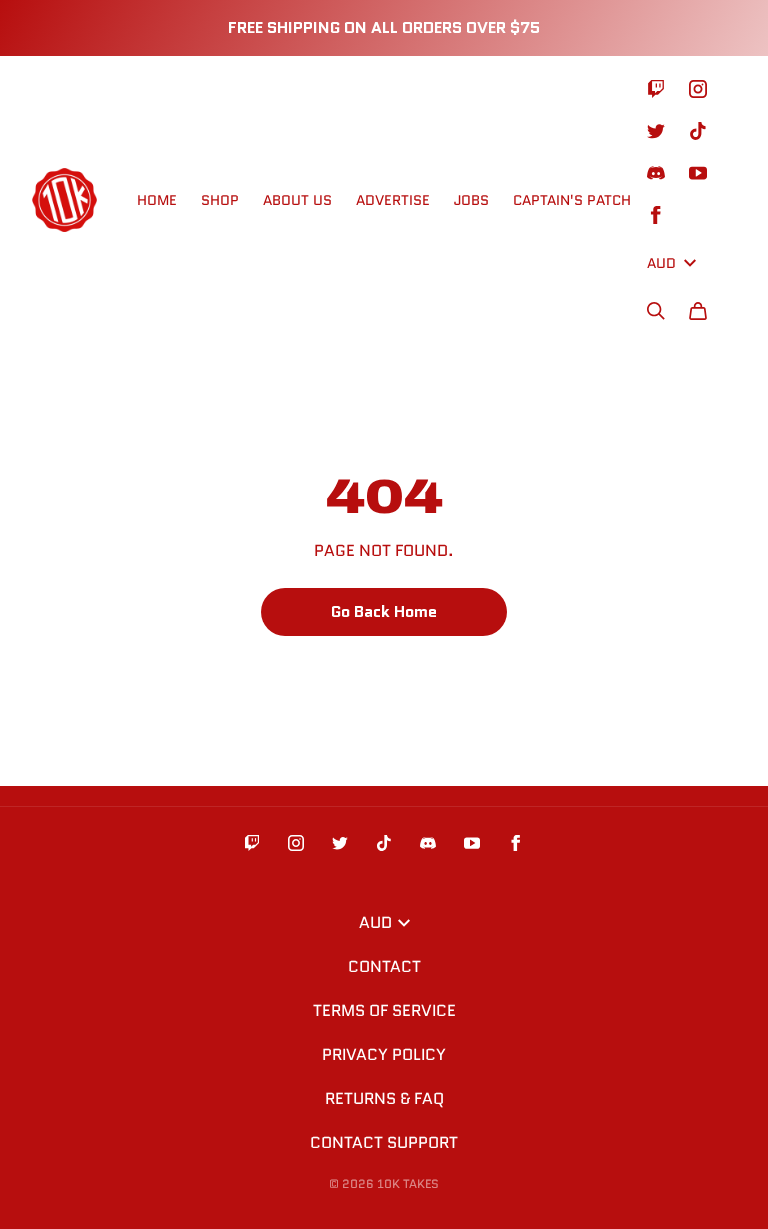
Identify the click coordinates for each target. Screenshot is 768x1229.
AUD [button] (661, 263)
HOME (157, 200)
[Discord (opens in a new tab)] (656, 173)
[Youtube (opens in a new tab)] (698, 173)
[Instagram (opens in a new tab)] (698, 89)
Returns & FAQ (384, 1098)
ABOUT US (297, 200)
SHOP (220, 200)
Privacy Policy (384, 1054)
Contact (384, 966)
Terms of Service (384, 1010)
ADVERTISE (393, 200)
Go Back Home (384, 611)
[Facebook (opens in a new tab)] (656, 215)
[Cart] (698, 311)
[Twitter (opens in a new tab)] (656, 131)
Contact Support (384, 1142)
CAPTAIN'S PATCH (572, 200)
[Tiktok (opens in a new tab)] (698, 131)
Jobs (471, 200)
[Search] (656, 311)
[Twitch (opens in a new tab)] (656, 89)
